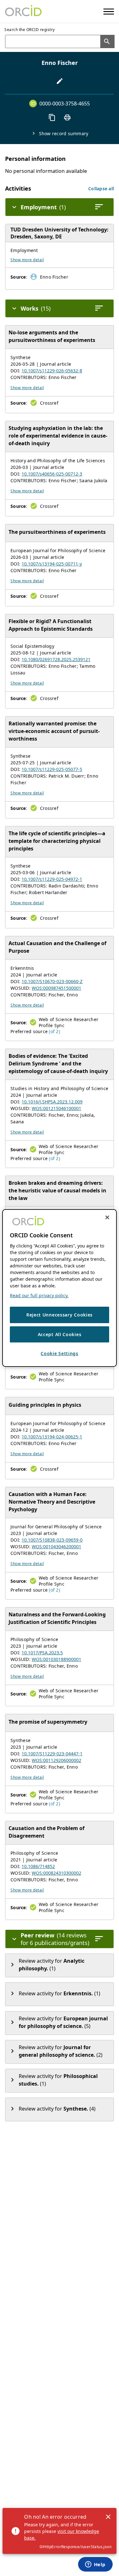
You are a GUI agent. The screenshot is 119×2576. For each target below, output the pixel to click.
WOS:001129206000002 (56, 1760)
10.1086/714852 (38, 1866)
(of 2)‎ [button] (54, 1031)
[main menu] (109, 12)
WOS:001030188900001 (56, 1659)
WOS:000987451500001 (56, 988)
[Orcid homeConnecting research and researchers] (23, 11)
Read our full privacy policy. (39, 1295)
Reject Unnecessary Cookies (60, 1315)
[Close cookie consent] (107, 1217)
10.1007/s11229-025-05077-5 (52, 769)
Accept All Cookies (60, 1334)
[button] (101, 189)
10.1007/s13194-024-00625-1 (52, 1437)
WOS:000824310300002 (56, 1873)
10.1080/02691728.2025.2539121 (56, 659)
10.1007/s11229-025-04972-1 (52, 879)
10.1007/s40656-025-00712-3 (52, 474)
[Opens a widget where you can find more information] (95, 2565)
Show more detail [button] (27, 260)
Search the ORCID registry (30, 30)
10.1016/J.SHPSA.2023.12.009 (52, 1102)
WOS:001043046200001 (56, 1547)
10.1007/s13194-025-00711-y (52, 564)
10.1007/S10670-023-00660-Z (52, 981)
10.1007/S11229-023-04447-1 (52, 1754)
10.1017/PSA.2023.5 (42, 1653)
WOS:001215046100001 (56, 1108)
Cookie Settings (60, 1353)
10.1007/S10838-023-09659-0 (52, 1540)
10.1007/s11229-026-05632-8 (52, 371)
